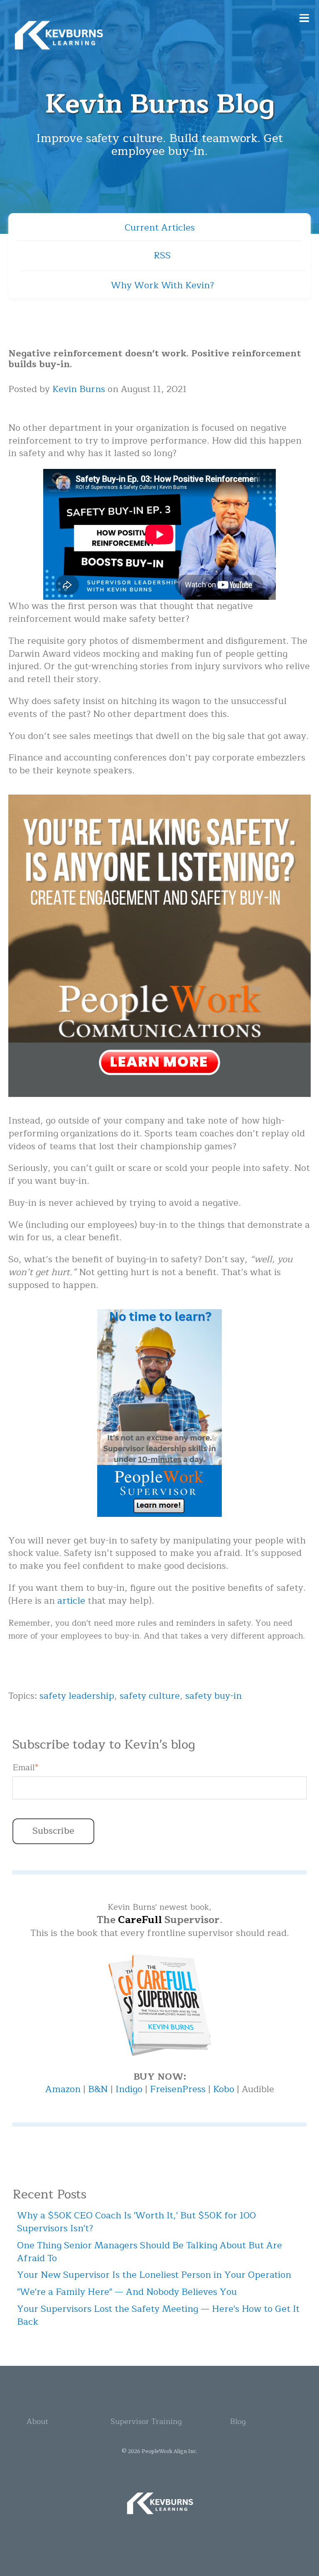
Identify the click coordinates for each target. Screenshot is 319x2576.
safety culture (150, 1696)
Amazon (64, 2089)
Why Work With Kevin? (162, 285)
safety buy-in (213, 1696)
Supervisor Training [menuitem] (146, 2421)
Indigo (130, 2089)
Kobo (225, 2089)
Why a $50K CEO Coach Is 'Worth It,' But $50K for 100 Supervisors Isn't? (136, 2222)
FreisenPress (179, 2089)
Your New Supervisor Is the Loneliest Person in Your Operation (154, 2275)
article (71, 1601)
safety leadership (77, 1696)
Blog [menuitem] (238, 2421)
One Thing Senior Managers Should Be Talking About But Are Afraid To (150, 2252)
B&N (98, 2089)
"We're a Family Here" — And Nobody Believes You (127, 2292)
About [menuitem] (37, 2421)
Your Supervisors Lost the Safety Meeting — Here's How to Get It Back (158, 2315)
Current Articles (160, 228)
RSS (162, 255)
